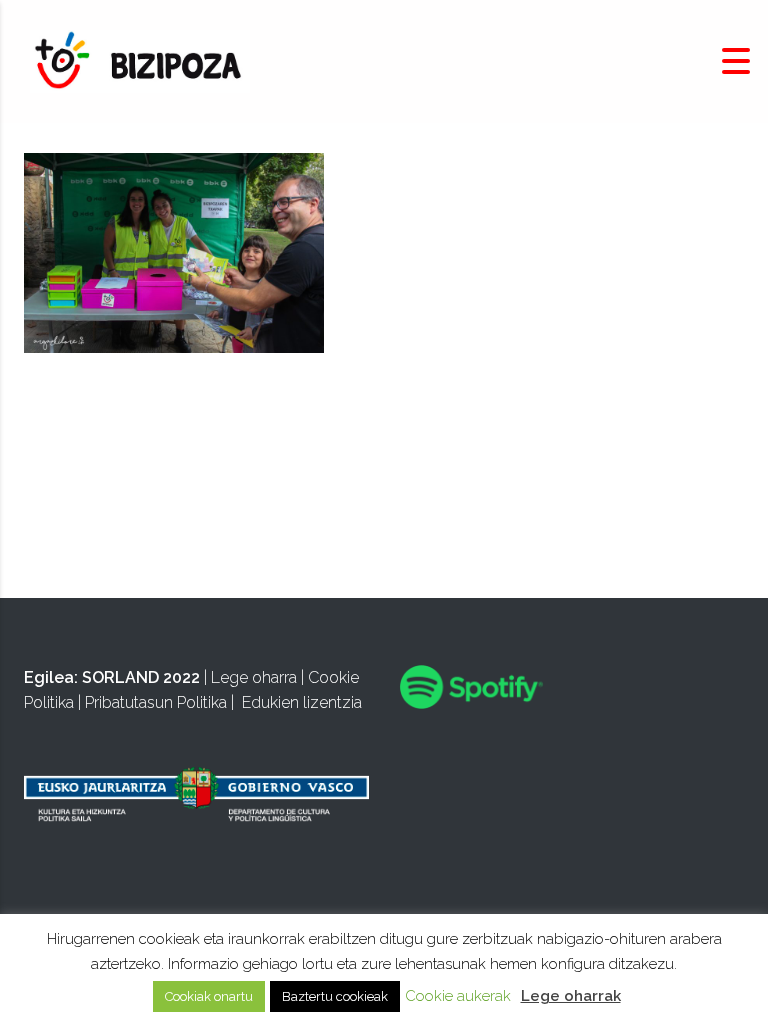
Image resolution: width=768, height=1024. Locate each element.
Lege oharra (254, 677)
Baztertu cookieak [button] (335, 996)
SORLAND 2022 (141, 677)
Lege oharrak (571, 996)
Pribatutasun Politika (156, 702)
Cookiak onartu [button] (209, 996)
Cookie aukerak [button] (458, 996)
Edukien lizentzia (302, 702)
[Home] (140, 60)
